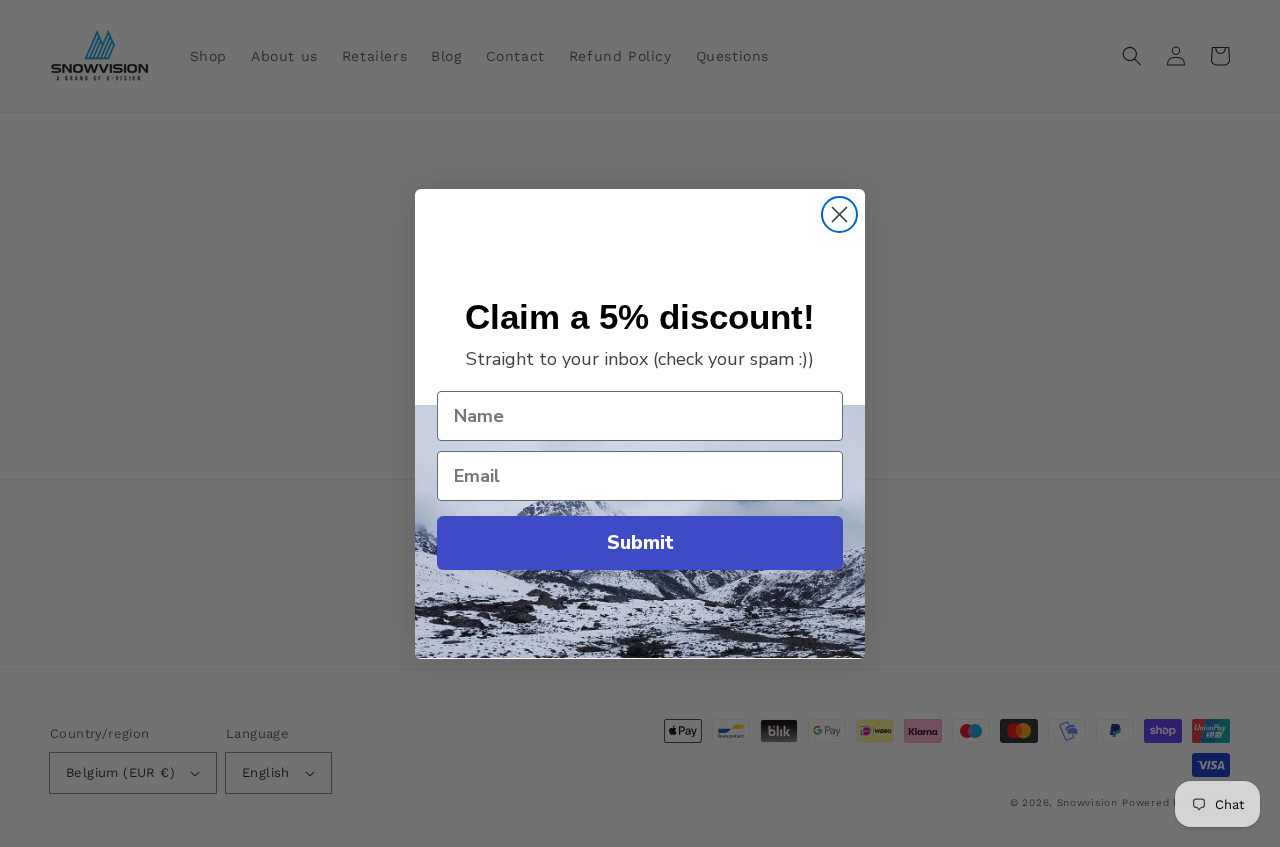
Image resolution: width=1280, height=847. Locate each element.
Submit (640, 542)
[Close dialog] (839, 214)
